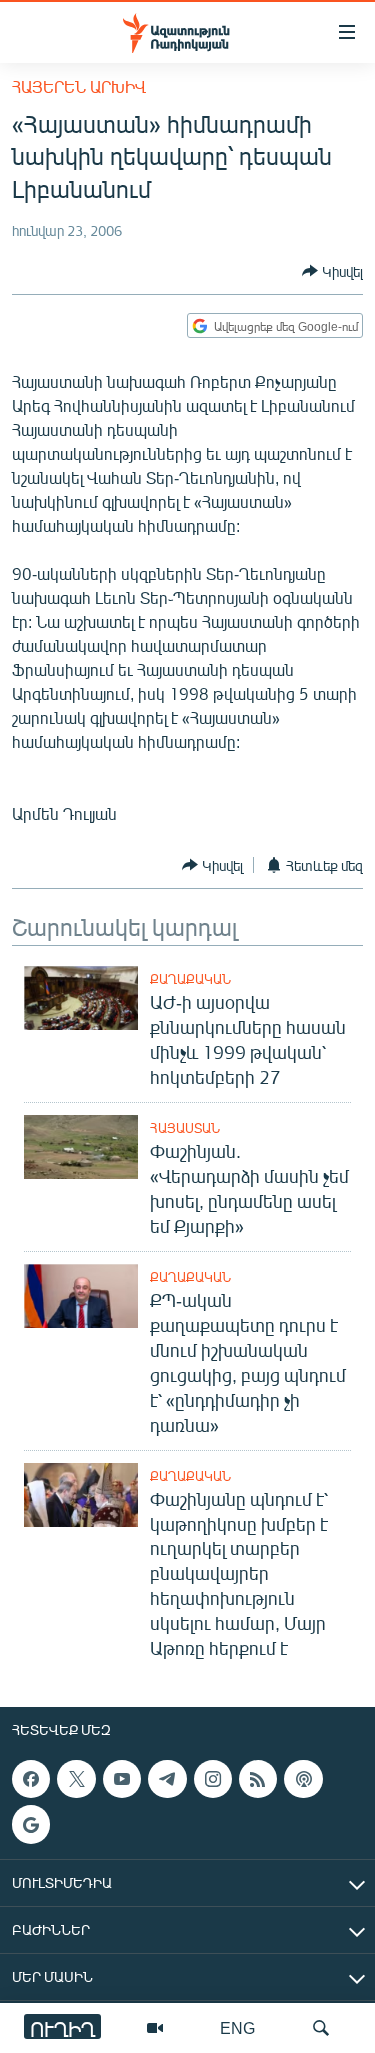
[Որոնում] (321, 2028)
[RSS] (258, 1779)
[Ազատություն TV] (155, 2028)
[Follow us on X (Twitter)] (76, 1779)
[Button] (332, 271)
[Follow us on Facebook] (31, 1779)
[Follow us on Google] (31, 1825)
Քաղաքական (190, 979)
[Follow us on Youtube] (122, 1779)
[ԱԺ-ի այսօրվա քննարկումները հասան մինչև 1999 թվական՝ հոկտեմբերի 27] (81, 998)
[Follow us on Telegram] (167, 1779)
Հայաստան (185, 1128)
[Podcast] (303, 1779)
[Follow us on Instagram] (213, 1779)
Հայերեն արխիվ (79, 86)
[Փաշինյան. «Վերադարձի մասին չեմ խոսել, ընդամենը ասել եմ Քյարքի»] (81, 1147)
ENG (237, 2027)
